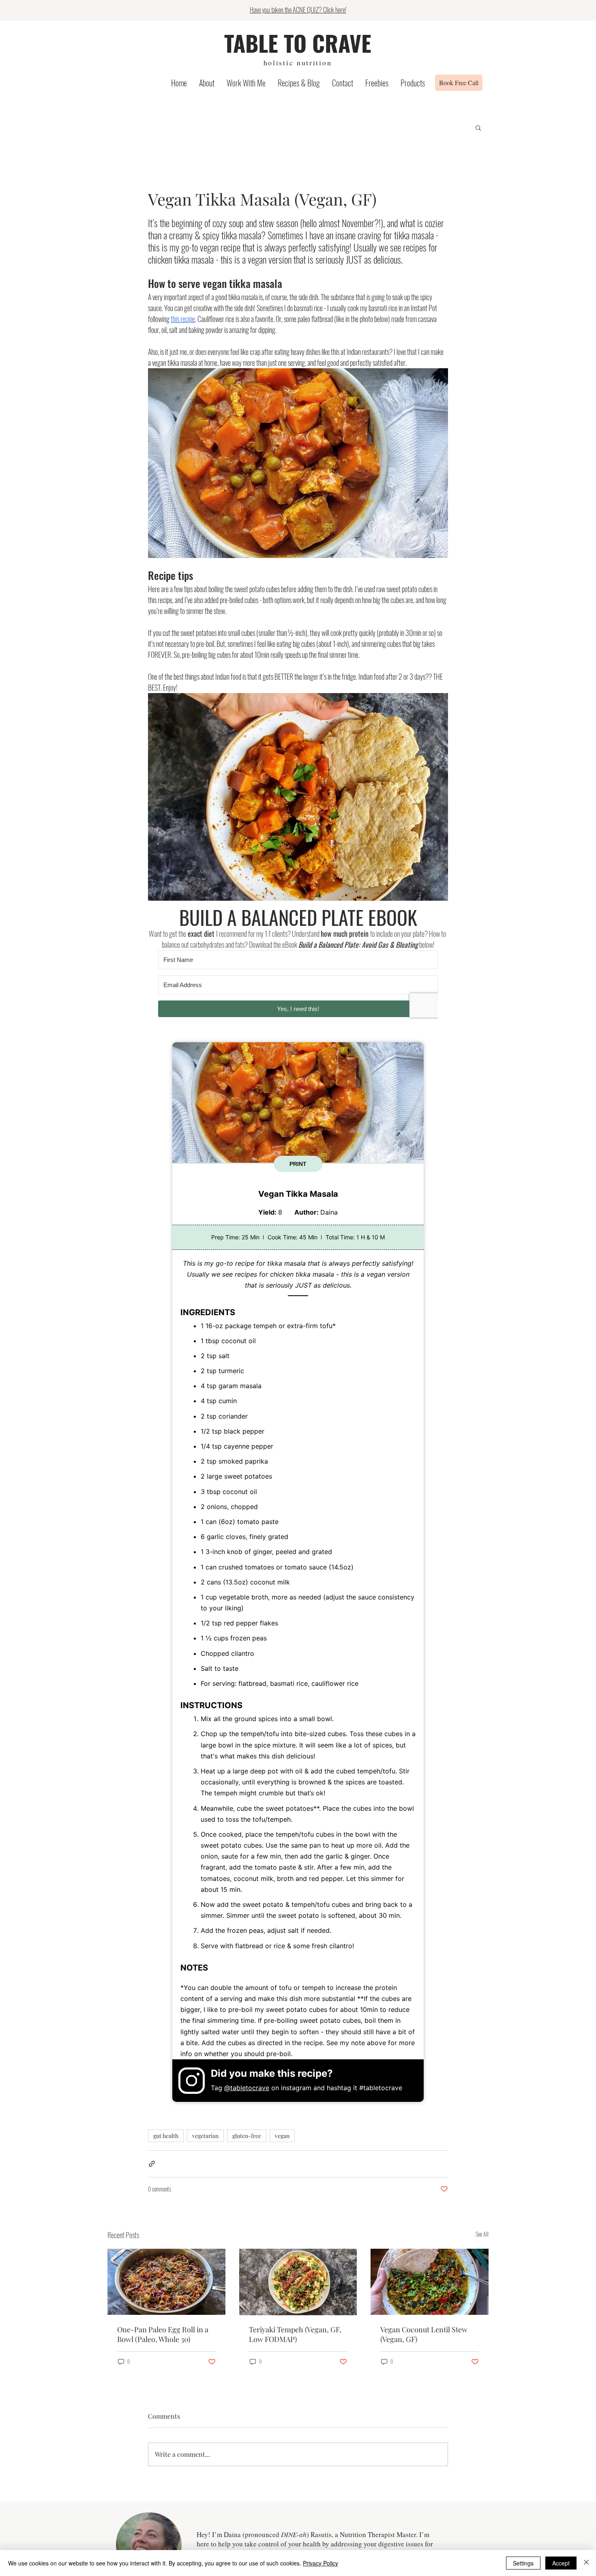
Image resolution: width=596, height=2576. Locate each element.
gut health (166, 2136)
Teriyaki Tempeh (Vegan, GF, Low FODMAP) (295, 2334)
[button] (478, 127)
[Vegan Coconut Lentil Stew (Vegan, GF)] (430, 2282)
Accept (561, 2563)
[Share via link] (152, 2164)
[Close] (586, 2563)
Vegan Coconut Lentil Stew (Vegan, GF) (424, 2334)
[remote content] (298, 987)
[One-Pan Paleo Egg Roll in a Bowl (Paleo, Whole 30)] (166, 2282)
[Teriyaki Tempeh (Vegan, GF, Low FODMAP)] (298, 2282)
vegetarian (205, 2136)
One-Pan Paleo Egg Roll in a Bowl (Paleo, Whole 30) (163, 2334)
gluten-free (247, 2136)
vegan (282, 2136)
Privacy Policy (321, 2563)
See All (482, 2234)
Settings (523, 2563)
